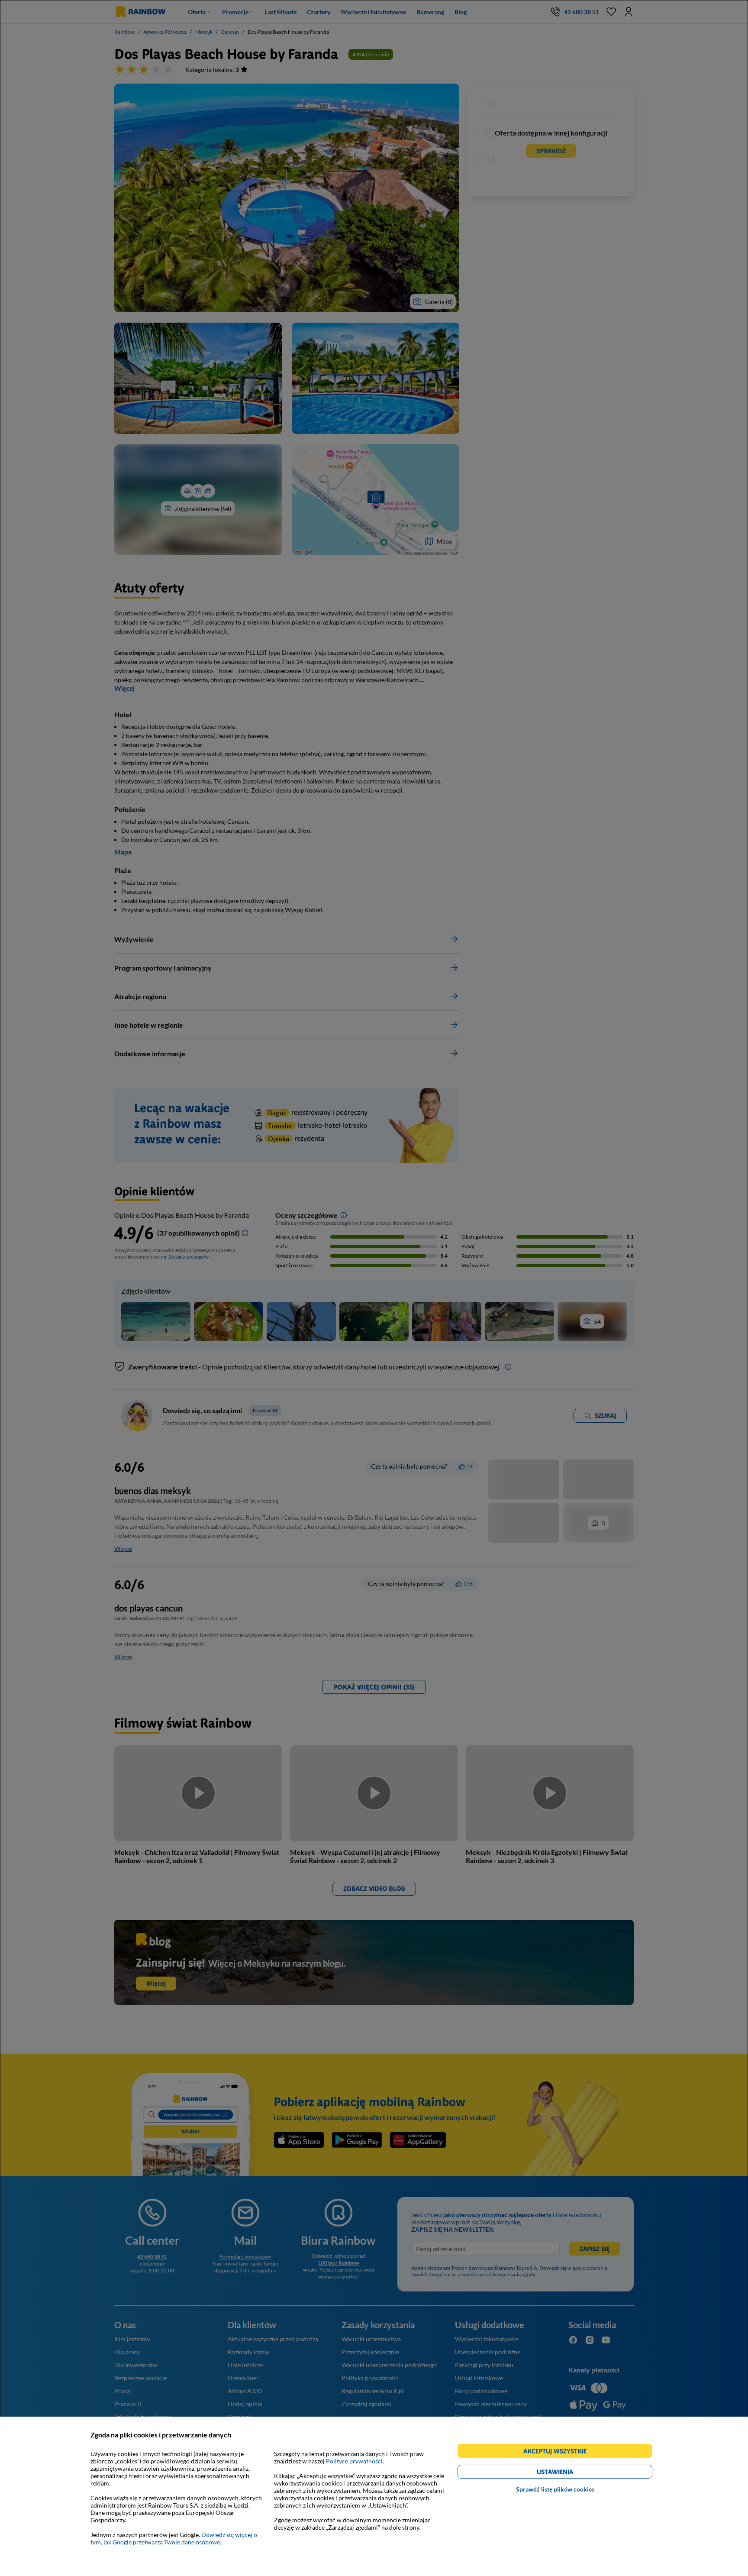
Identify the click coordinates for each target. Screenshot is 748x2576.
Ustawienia (570, 2473)
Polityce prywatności (354, 2461)
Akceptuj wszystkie (559, 2452)
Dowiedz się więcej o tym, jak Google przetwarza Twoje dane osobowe (174, 2538)
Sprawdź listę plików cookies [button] (555, 2489)
